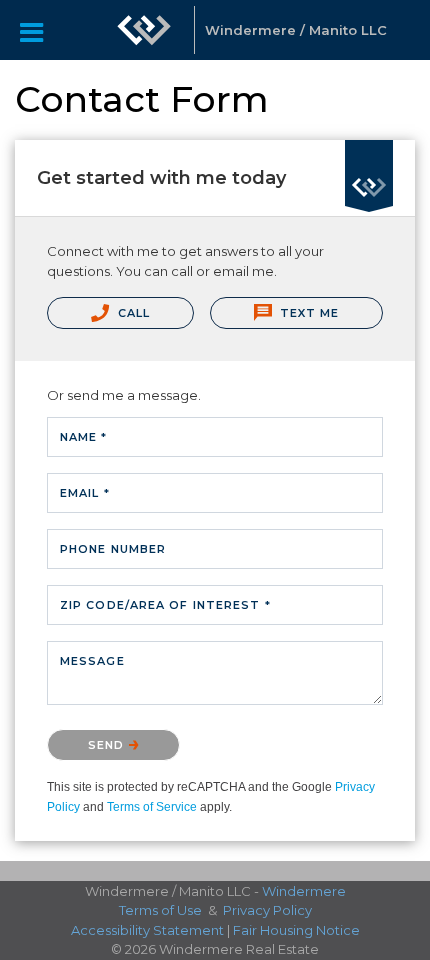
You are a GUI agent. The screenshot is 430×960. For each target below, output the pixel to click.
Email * (85, 493)
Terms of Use (160, 910)
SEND (108, 745)
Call (132, 313)
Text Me (308, 313)
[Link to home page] (144, 30)
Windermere (304, 891)
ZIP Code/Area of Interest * (165, 605)
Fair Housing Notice (296, 930)
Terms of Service (152, 807)
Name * (84, 437)
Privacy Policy (267, 910)
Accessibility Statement (147, 930)
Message (92, 661)
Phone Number (113, 549)
